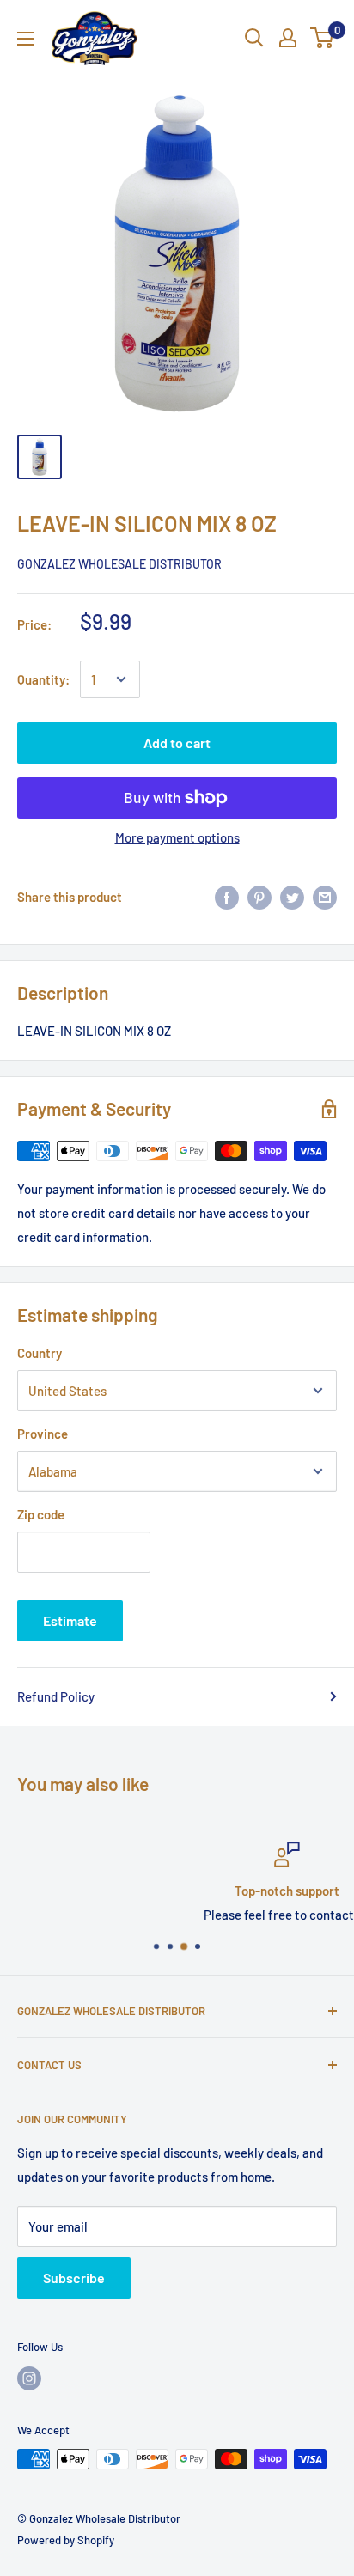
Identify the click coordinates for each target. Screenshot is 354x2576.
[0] (323, 38)
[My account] (288, 38)
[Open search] (254, 38)
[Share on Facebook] (227, 897)
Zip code (41, 1514)
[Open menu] (26, 39)
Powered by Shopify (66, 2540)
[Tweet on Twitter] (292, 897)
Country (40, 1353)
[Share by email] (325, 897)
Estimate (70, 1620)
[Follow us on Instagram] (29, 2378)
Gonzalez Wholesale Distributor (119, 564)
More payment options (177, 837)
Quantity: (43, 679)
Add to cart (177, 743)
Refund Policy (56, 1696)
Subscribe (74, 2278)
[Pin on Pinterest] (259, 897)
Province (43, 1434)
